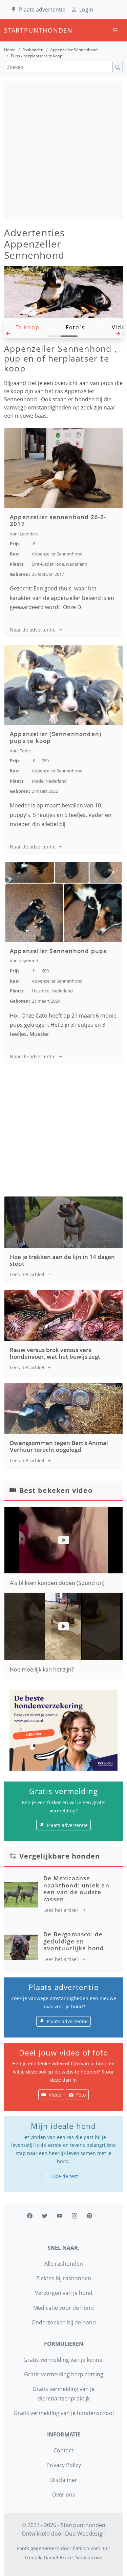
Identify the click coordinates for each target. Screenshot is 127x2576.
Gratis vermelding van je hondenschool (64, 2413)
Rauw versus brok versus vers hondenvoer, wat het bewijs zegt (55, 1353)
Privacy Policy (64, 2465)
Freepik (33, 2557)
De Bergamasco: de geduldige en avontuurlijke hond (74, 1941)
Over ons (64, 2495)
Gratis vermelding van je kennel (63, 2360)
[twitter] (45, 2216)
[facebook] (30, 2216)
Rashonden (33, 50)
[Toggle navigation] (115, 30)
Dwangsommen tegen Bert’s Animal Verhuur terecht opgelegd (59, 1446)
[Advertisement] (63, 150)
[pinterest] (89, 2216)
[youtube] (60, 2216)
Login (86, 10)
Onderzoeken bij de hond (64, 2322)
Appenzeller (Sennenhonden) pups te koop (56, 737)
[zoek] (118, 67)
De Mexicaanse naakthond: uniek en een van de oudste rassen (76, 1888)
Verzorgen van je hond (64, 2293)
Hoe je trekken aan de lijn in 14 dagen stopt (62, 1260)
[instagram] (75, 2216)
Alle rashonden (64, 2264)
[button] (9, 335)
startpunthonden (10, 30)
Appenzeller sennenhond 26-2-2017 (58, 520)
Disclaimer (64, 2480)
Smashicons (89, 2557)
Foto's (75, 327)
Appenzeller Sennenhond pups (58, 951)
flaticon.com (87, 2548)
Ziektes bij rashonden (64, 2278)
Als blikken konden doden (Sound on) (57, 1583)
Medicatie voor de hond (63, 2308)
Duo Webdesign (85, 2534)
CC (106, 2548)
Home (10, 50)
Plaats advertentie (42, 10)
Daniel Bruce (58, 2557)
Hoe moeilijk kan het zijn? (42, 1669)
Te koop (28, 327)
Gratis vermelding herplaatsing (64, 2374)
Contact (63, 2450)
